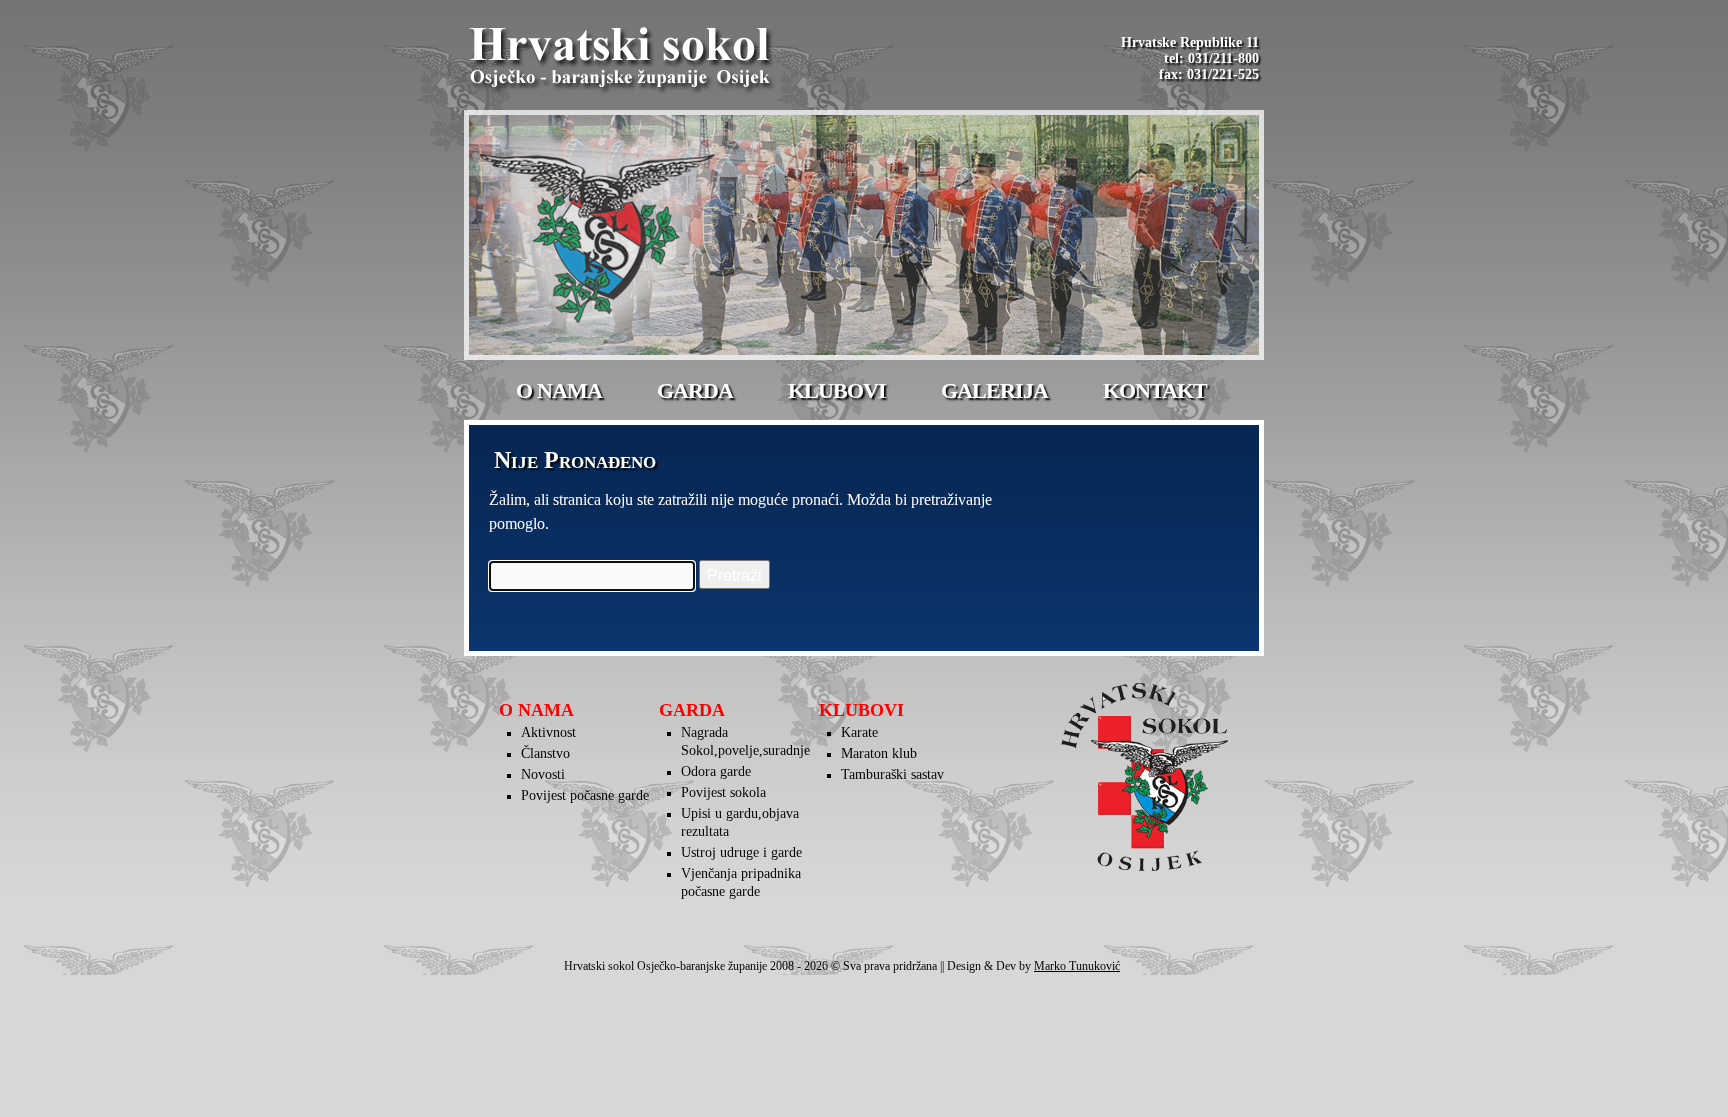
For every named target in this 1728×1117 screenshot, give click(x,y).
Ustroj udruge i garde (741, 852)
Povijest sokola (723, 792)
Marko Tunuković (1077, 966)
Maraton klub (879, 753)
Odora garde (716, 771)
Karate (859, 732)
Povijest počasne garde (585, 795)
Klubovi (837, 390)
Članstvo (545, 753)
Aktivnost (548, 732)
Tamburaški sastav (892, 774)
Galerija (994, 390)
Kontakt (1155, 390)
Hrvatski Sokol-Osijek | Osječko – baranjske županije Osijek (623, 60)
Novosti (543, 774)
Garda (695, 390)
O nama (559, 390)
